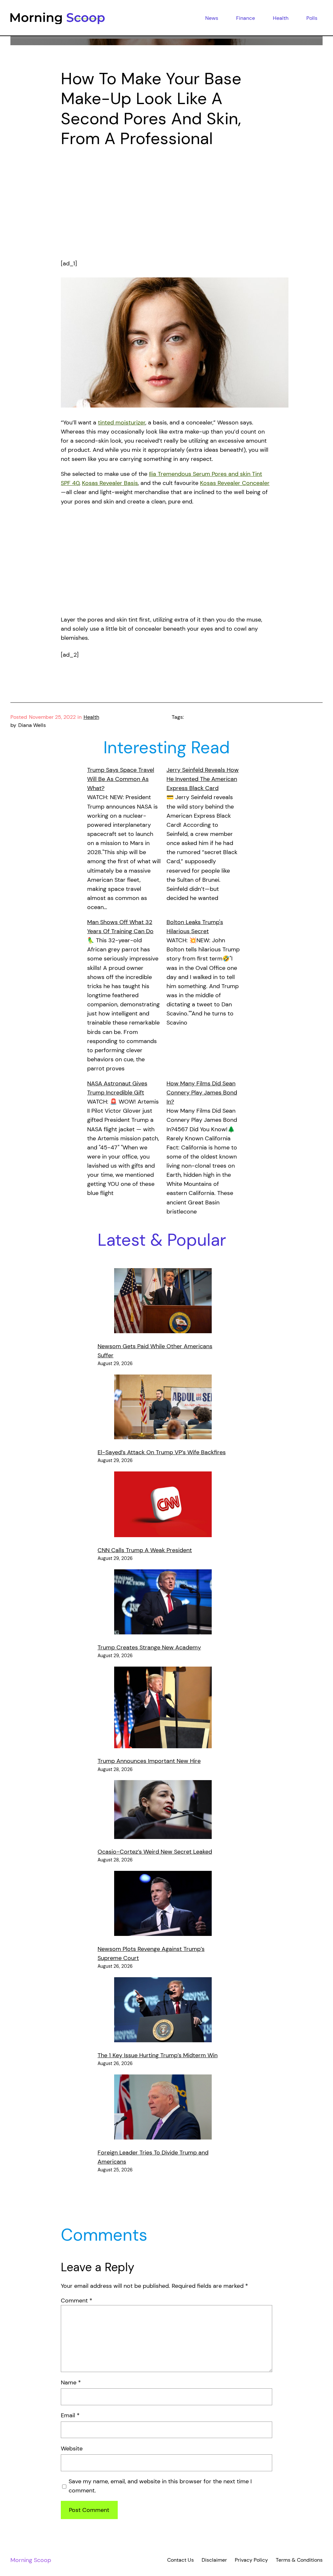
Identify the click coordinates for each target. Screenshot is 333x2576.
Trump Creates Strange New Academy (149, 1647)
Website (72, 2449)
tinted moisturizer (122, 423)
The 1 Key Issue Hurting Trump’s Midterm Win (158, 2055)
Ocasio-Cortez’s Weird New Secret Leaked (155, 1852)
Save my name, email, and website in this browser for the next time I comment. (160, 2486)
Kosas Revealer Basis (110, 483)
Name (71, 2382)
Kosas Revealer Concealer (235, 483)
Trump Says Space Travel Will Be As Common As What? (121, 779)
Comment (77, 2301)
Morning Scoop (31, 2560)
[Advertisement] (166, 206)
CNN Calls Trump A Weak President (145, 1550)
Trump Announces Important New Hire (149, 1761)
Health (91, 717)
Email (70, 2415)
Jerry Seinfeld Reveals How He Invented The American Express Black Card (203, 779)
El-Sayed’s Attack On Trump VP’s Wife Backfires (162, 1452)
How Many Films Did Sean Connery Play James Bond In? (202, 1093)
